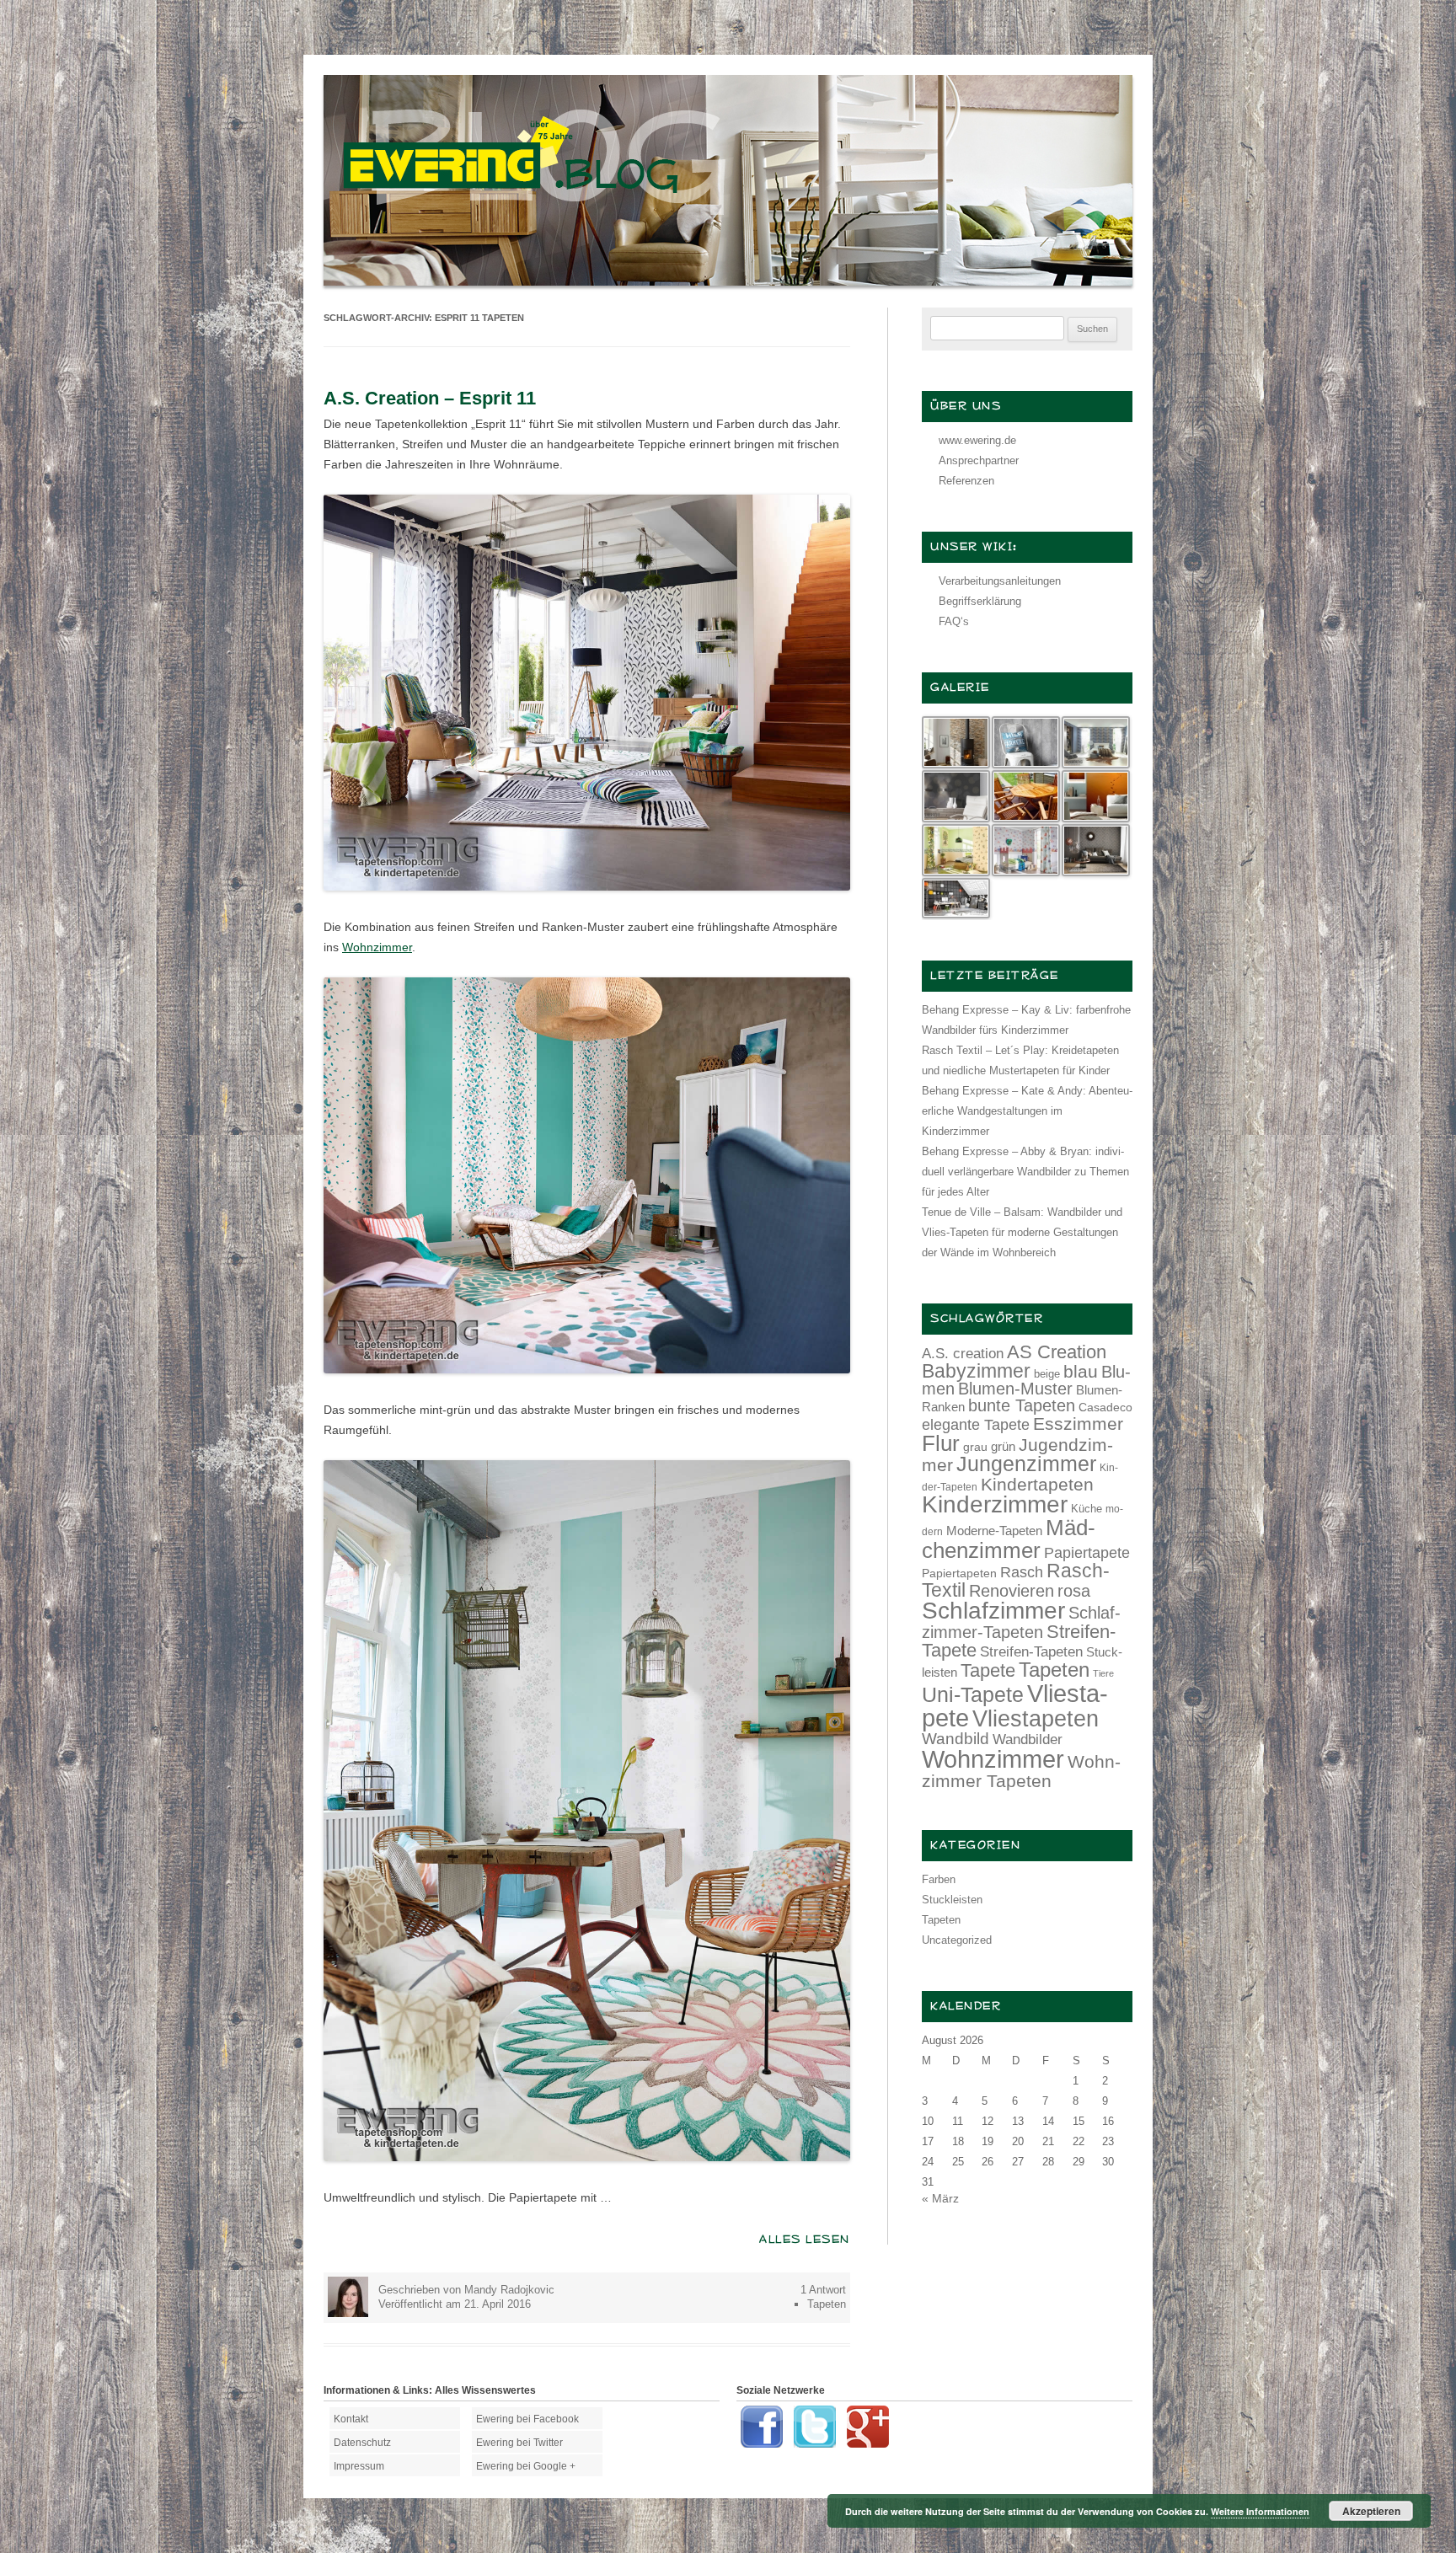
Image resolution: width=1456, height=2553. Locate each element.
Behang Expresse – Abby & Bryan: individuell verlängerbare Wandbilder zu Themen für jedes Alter (1025, 1172)
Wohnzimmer (377, 947)
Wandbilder (1028, 1739)
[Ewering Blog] (728, 281)
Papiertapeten (959, 1573)
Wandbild (955, 1739)
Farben (939, 1879)
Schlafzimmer (993, 1611)
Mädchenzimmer (1009, 1539)
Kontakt (351, 2419)
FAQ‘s (954, 621)
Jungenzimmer (1026, 1464)
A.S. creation (963, 1354)
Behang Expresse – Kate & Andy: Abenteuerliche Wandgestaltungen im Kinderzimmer (1027, 1111)
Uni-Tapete (973, 1695)
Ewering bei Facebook (527, 2419)
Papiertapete (1087, 1553)
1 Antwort (823, 2290)
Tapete (988, 1670)
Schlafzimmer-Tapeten (1021, 1622)
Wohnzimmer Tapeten (1021, 1771)
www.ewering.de (977, 440)
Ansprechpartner (979, 460)
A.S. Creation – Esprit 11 (430, 398)
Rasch (1022, 1572)
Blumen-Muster (1015, 1389)
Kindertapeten (1037, 1484)
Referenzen (966, 481)
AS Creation (1057, 1352)
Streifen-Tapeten (1031, 1651)
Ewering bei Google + (526, 2466)
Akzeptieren (1371, 2511)
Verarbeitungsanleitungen (1000, 581)
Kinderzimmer (995, 1504)
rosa (1074, 1591)
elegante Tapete (976, 1425)
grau (975, 1447)
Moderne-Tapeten (994, 1531)
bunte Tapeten (1022, 1405)
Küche (1087, 1509)
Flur (941, 1443)
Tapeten (827, 2304)
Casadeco (1105, 1407)
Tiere (1103, 1673)
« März (940, 2198)
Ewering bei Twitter (519, 2443)
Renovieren (1012, 1591)
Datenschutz (362, 2443)
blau (1081, 1371)
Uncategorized (957, 1940)
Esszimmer (1078, 1424)
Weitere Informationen (1260, 2511)
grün (1003, 1447)
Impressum (359, 2466)
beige (1047, 1374)
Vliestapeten (1036, 1719)
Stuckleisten (952, 1900)
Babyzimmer (976, 1371)
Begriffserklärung (980, 601)
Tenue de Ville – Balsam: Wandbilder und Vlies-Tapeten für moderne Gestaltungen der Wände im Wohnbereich (1022, 1232)
